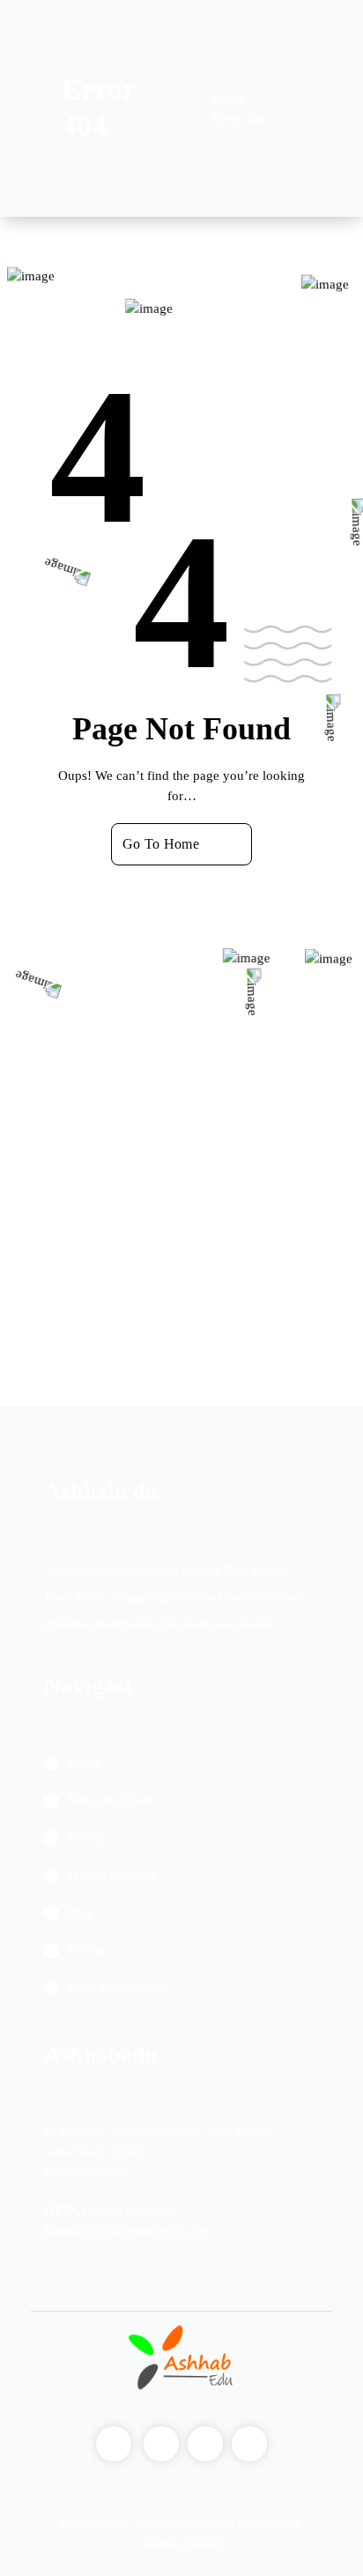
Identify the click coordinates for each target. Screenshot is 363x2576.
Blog (81, 1912)
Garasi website (182, 2542)
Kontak (88, 1949)
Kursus (87, 1837)
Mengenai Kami (112, 1800)
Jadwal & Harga (112, 1874)
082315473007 (137, 2210)
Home (229, 99)
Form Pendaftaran (117, 1987)
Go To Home (161, 844)
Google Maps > (86, 2171)
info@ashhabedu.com (150, 2231)
